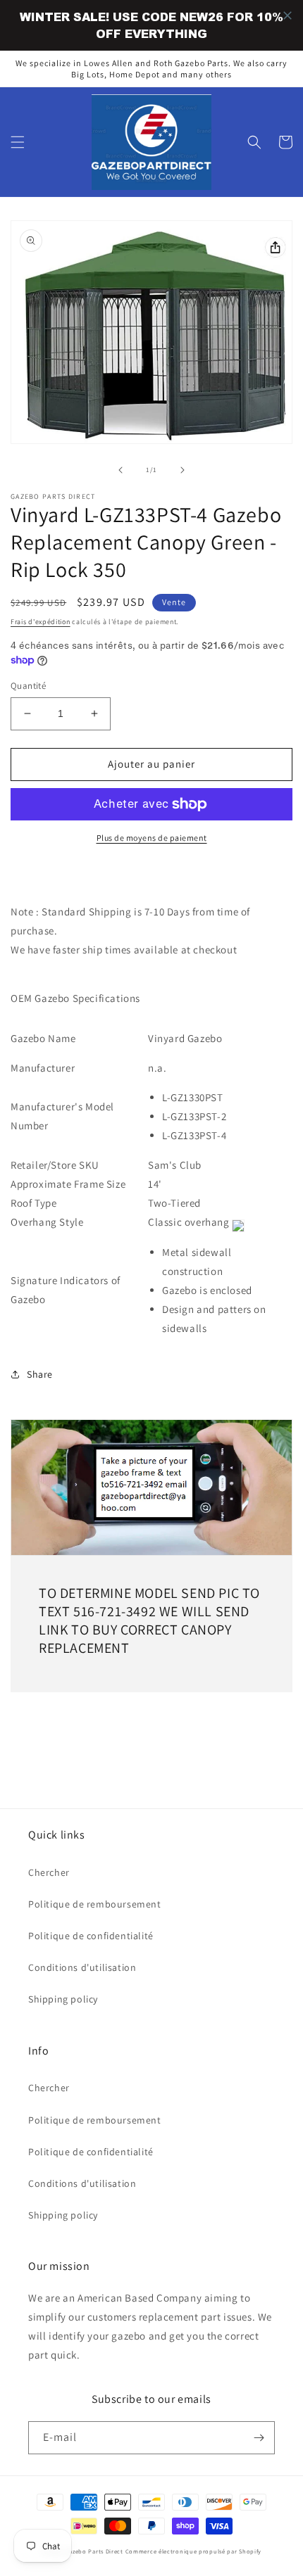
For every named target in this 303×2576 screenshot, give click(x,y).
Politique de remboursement (95, 1904)
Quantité (28, 686)
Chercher (49, 1872)
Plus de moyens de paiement (152, 838)
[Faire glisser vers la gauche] (120, 470)
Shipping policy (63, 1999)
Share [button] (40, 1374)
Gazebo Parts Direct (94, 2551)
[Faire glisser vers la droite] (183, 470)
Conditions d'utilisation (82, 1967)
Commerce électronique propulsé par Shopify (193, 2551)
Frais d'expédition (41, 622)
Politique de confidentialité (91, 1936)
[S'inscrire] (259, 2438)
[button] (18, 142)
